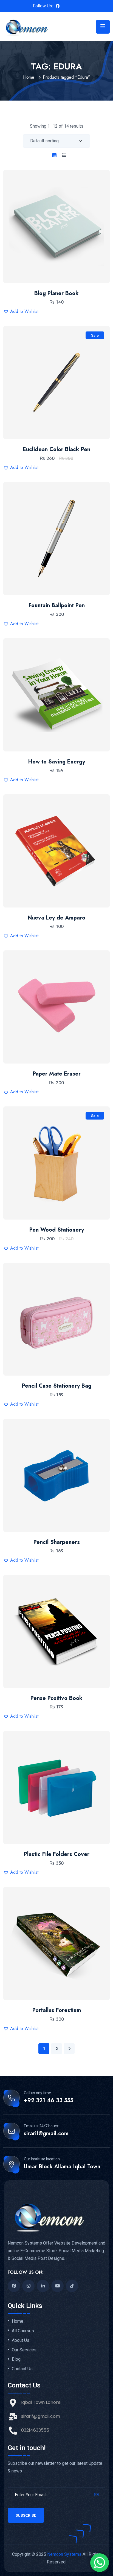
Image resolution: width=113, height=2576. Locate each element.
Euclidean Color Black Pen (56, 449)
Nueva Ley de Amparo (56, 918)
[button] (73, 215)
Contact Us (22, 2369)
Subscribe (26, 2515)
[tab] (54, 155)
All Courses (23, 2331)
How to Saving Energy (57, 762)
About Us (21, 2340)
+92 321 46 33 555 (49, 2101)
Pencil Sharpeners (57, 1542)
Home (29, 77)
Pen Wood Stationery (57, 1230)
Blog (16, 2359)
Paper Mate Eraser (57, 1074)
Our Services (24, 2350)
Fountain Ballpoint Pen (57, 605)
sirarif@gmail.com (46, 2134)
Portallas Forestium (57, 2010)
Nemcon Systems (64, 2554)
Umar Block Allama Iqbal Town (62, 2167)
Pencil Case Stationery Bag (57, 1386)
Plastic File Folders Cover (57, 1854)
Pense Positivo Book (56, 1698)
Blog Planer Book (56, 293)
